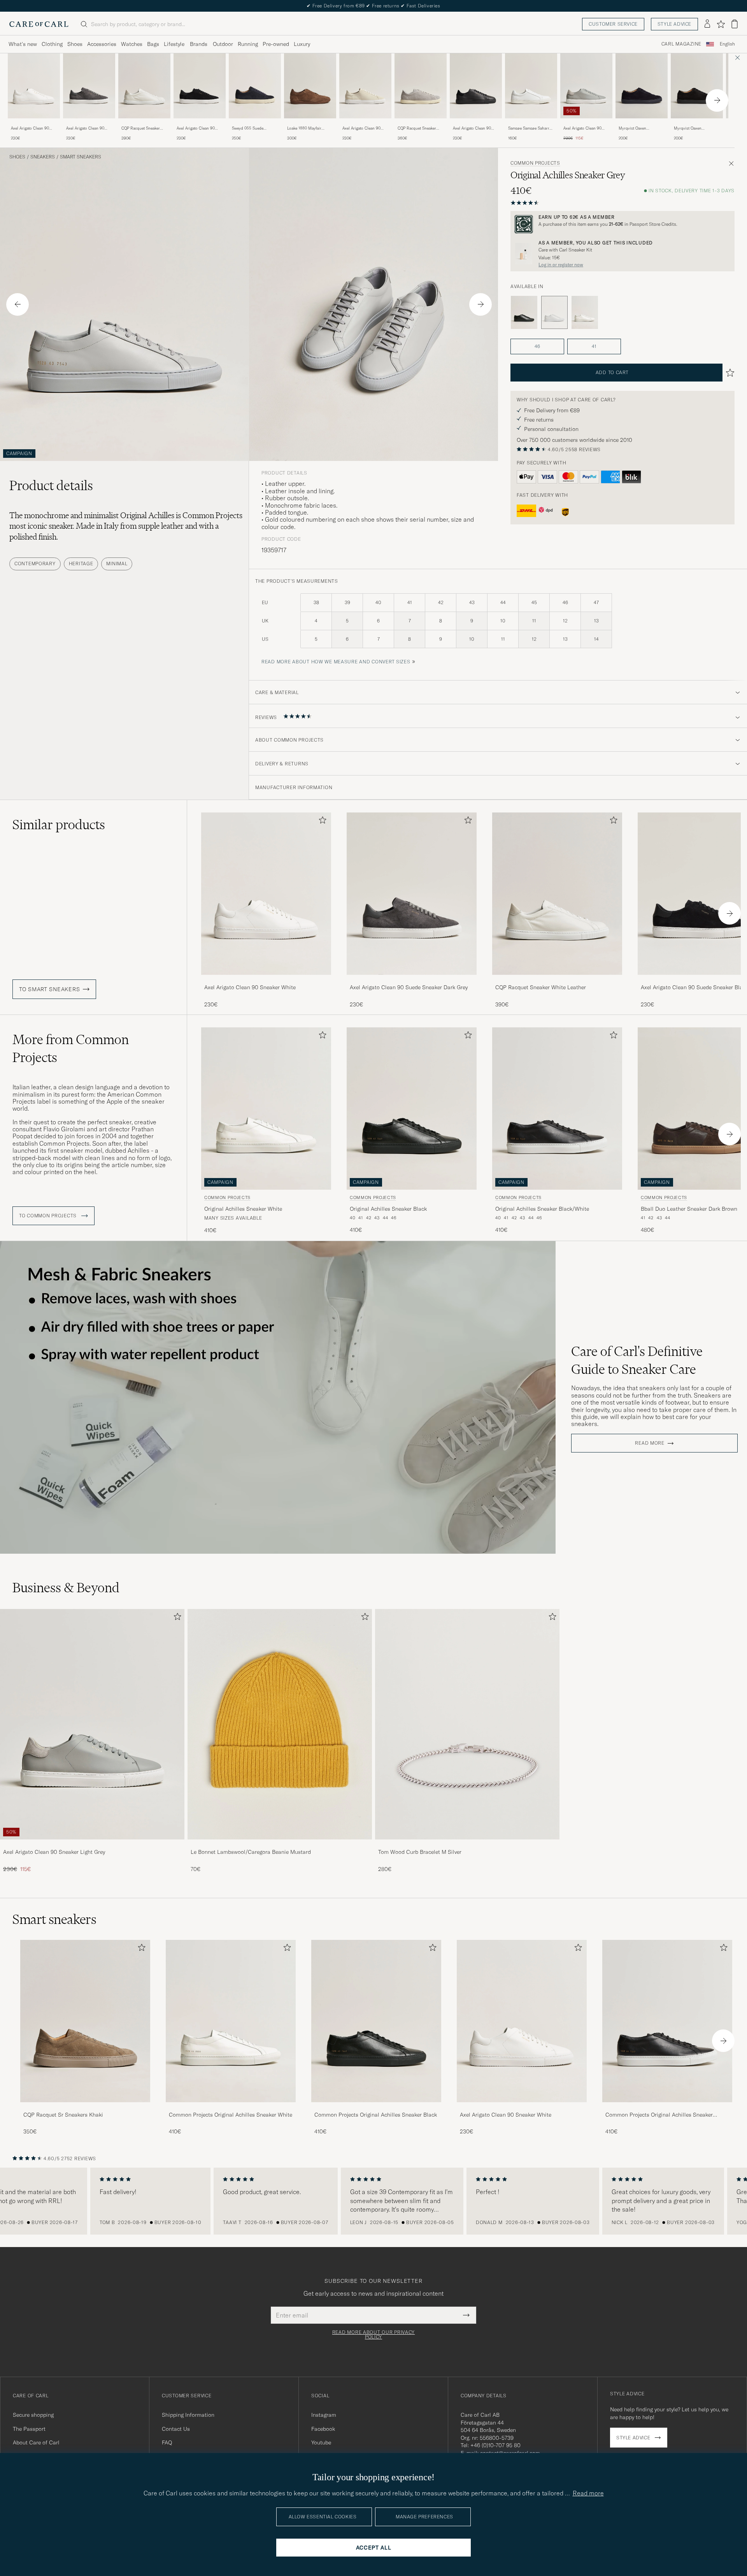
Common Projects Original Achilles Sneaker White (231, 2115)
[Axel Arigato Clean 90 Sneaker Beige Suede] (365, 124)
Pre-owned (276, 44)
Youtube (321, 2442)
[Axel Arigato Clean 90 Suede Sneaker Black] (200, 124)
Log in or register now (561, 265)
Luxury (302, 44)
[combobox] (727, 44)
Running (248, 44)
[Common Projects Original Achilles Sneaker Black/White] (667, 2107)
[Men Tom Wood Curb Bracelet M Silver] (467, 1724)
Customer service (613, 24)
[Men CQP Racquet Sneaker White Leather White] (144, 86)
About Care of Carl (36, 2442)
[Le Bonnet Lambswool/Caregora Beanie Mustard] (280, 1845)
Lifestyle (174, 44)
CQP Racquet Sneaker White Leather (141, 128)
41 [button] (594, 346)
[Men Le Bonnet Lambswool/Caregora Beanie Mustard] (280, 1724)
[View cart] (735, 24)
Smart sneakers (81, 157)
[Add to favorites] (321, 822)
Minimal (117, 564)
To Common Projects (49, 1216)
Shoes (75, 44)
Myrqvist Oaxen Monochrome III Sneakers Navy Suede (641, 128)
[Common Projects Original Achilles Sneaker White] (585, 313)
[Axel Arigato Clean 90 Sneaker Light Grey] (586, 124)
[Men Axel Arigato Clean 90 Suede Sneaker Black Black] (200, 86)
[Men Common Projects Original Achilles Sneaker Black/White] (667, 2021)
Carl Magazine (681, 44)
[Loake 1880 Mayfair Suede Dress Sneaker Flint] (310, 124)
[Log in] (707, 24)
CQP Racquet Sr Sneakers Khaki (63, 2115)
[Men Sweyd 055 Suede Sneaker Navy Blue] (255, 86)
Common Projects (535, 163)
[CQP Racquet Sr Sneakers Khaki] (85, 2107)
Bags (153, 44)
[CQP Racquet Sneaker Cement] (421, 124)
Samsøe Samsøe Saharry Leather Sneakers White (530, 128)
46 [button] (537, 346)
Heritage (81, 564)
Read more (650, 1443)
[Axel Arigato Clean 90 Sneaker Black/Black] (476, 124)
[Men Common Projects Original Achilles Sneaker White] (231, 2021)
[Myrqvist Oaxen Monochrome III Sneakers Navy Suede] (642, 124)
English (727, 44)
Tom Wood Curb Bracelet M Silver (420, 1852)
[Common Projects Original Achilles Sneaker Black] (524, 313)
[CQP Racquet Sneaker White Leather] (144, 124)
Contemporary (35, 564)
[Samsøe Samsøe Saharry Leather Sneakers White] (531, 124)
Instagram (324, 2415)
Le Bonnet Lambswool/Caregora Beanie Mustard (251, 1852)
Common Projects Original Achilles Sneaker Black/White (659, 2115)
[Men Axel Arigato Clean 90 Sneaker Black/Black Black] (476, 86)
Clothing (52, 44)
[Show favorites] (721, 24)
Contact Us (176, 2429)
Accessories (102, 44)
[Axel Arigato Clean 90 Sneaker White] (34, 124)
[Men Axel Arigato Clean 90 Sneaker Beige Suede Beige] (365, 86)
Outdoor (223, 44)
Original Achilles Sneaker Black (388, 1209)
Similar (59, 825)
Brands (199, 44)
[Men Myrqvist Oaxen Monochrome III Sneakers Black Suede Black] (697, 86)
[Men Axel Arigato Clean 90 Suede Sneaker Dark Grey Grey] (89, 86)
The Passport (29, 2429)
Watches (132, 44)
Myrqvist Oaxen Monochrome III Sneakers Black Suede (697, 128)
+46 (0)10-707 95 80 (495, 2445)
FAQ (167, 2442)
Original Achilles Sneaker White (243, 1209)
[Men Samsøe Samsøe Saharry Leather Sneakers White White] (531, 86)
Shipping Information (188, 2415)
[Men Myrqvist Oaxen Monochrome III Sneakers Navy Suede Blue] (642, 86)
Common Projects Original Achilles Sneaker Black (376, 2115)
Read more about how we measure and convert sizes (336, 662)
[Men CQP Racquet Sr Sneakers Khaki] (85, 2021)
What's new (23, 44)
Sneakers (43, 157)
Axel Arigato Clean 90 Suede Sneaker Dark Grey (89, 128)
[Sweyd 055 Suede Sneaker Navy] (255, 124)
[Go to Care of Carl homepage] (39, 24)
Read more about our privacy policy (373, 2335)
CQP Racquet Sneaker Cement (417, 128)
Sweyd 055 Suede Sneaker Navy (248, 128)
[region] (373, 2201)
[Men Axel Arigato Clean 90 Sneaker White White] (34, 86)
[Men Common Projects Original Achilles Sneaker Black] (376, 2021)
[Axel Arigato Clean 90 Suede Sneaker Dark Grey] (89, 124)
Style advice (674, 24)
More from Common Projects (71, 1048)
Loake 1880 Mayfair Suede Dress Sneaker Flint (306, 128)
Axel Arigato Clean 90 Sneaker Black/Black (472, 128)
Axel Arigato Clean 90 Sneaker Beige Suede (361, 128)
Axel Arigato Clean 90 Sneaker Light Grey (582, 128)
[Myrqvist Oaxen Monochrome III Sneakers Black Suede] (697, 124)
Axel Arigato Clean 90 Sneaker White (30, 128)
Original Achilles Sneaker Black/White (542, 1209)
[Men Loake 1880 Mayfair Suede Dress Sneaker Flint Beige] (310, 86)
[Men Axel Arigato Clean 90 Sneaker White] (522, 2021)
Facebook (323, 2429)
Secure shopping (33, 2415)
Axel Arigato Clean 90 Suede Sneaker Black (196, 128)
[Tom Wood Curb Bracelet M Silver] (467, 1845)
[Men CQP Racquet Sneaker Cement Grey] (421, 86)
